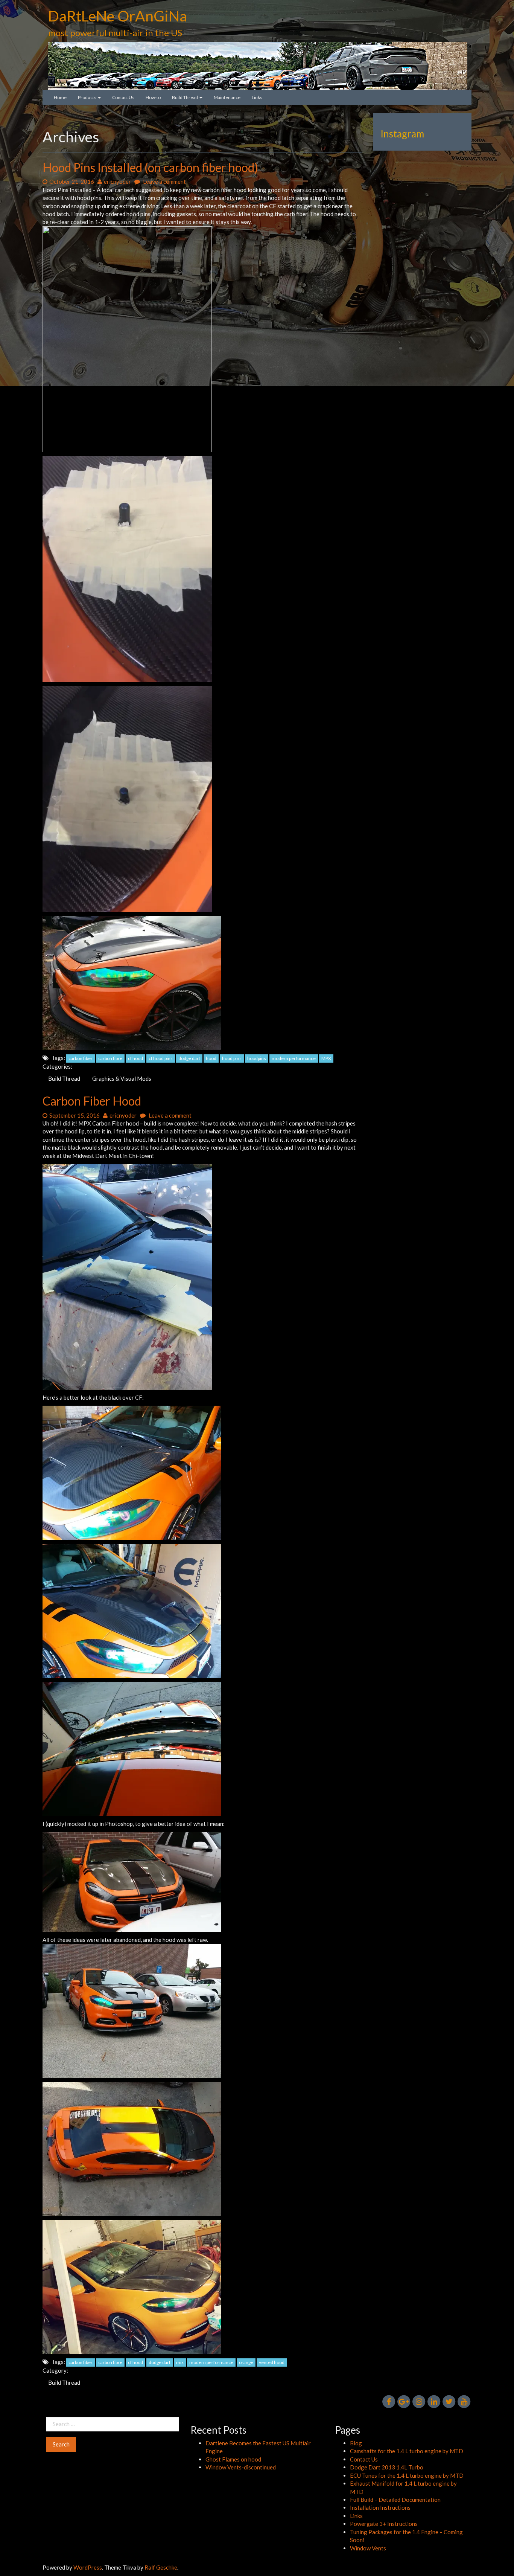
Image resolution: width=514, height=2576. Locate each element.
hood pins (232, 1058)
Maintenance (227, 97)
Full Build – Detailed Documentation (395, 2500)
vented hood (272, 2362)
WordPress (88, 2567)
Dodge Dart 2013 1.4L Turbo (387, 2467)
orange (246, 2362)
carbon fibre (110, 1058)
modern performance (294, 1058)
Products (87, 97)
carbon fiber (81, 1058)
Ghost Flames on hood (233, 2459)
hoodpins (257, 1058)
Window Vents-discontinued (241, 2467)
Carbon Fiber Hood (92, 1101)
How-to (153, 97)
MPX (326, 1058)
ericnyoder (117, 181)
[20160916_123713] (132, 2010)
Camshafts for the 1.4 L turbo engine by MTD (407, 2451)
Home (60, 97)
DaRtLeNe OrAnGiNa (118, 16)
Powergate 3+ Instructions (384, 2524)
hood (211, 1058)
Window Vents (368, 2548)
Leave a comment (164, 181)
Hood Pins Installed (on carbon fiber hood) (150, 167)
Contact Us (123, 97)
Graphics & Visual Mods (122, 1078)
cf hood (135, 1058)
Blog (356, 2443)
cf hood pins (161, 1058)
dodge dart (189, 1058)
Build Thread (185, 97)
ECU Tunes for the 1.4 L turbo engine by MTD (407, 2475)
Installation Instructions (380, 2507)
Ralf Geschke (161, 2567)
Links (257, 97)
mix (180, 2362)
